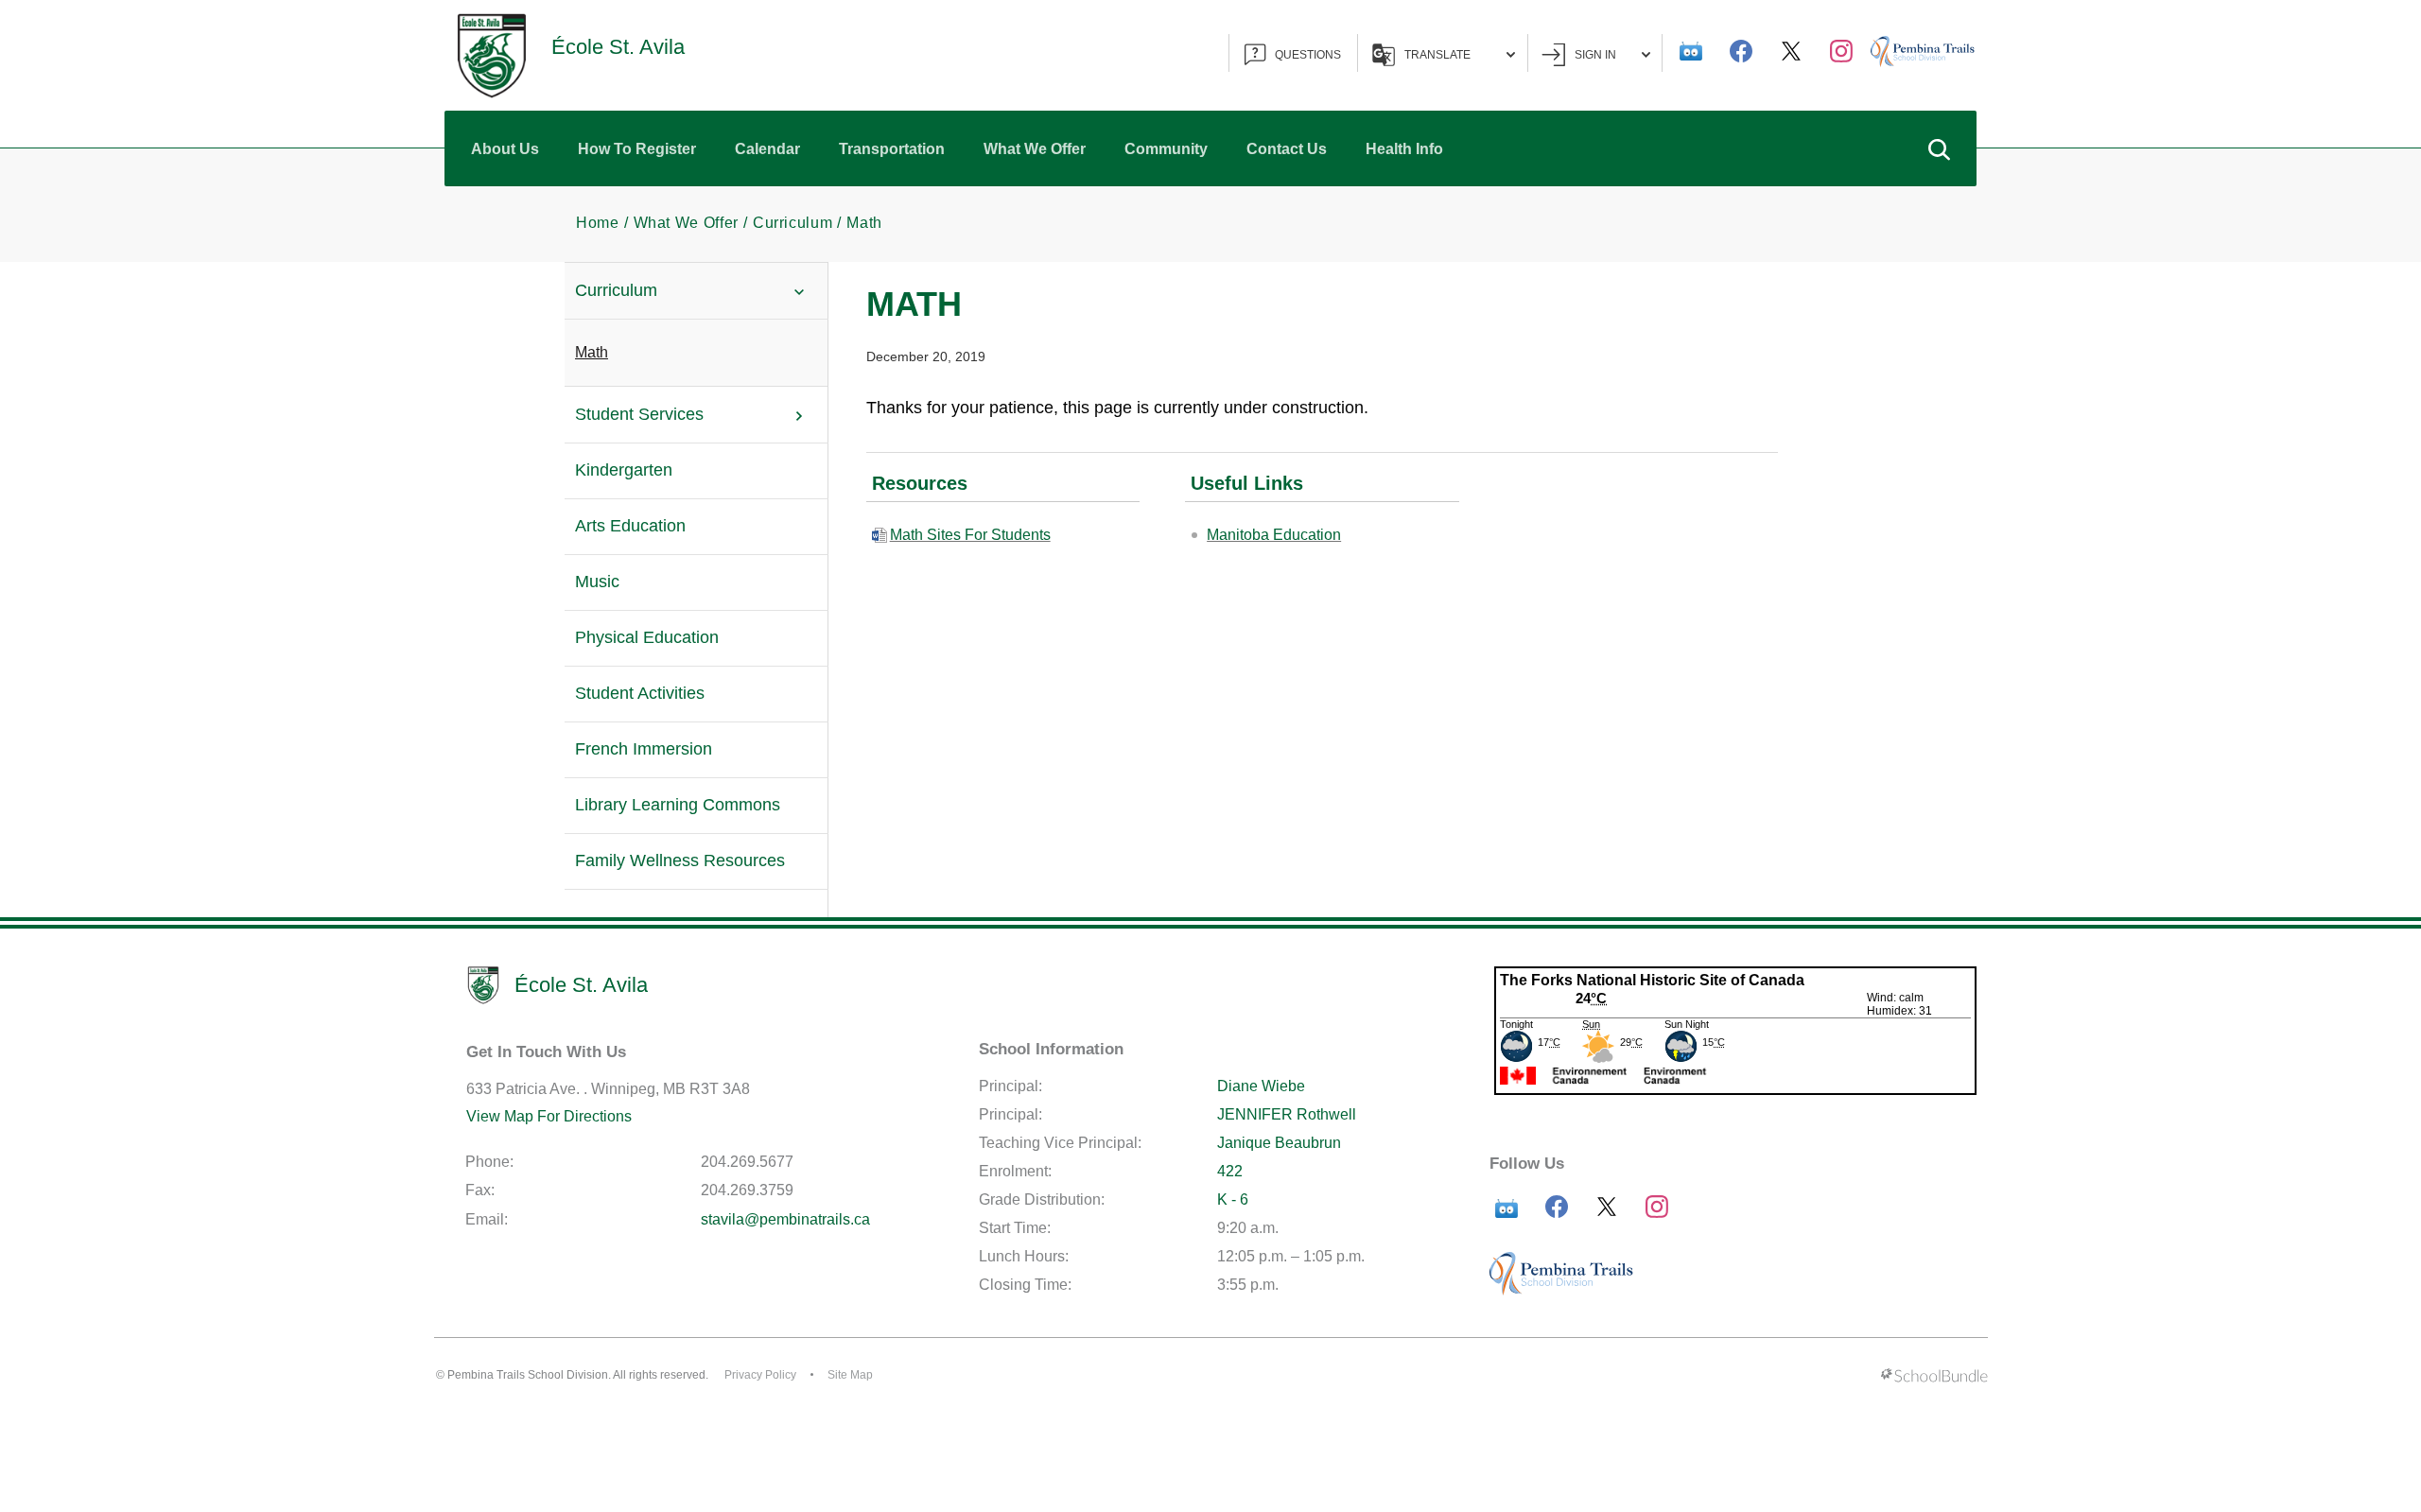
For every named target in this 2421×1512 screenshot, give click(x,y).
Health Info (1404, 149)
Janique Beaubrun (1279, 1143)
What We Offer (1035, 149)
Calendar (767, 149)
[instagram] (1841, 51)
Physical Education (647, 637)
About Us (505, 149)
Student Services (639, 414)
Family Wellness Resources (680, 860)
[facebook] (1741, 51)
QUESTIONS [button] (1308, 55)
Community (1166, 149)
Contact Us (1287, 149)
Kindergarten (624, 470)
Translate (1437, 55)
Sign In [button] (1595, 55)
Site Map (850, 1375)
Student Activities (640, 693)
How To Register (637, 149)
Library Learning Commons (678, 805)
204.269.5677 (747, 1162)
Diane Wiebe (1261, 1086)
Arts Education (630, 526)
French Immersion (644, 749)
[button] (1939, 148)
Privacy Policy (760, 1375)
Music (597, 582)
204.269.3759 (747, 1190)
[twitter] (1791, 51)
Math (592, 352)
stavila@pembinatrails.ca (785, 1219)
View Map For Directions (549, 1116)
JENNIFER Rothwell (1287, 1114)
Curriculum (616, 290)
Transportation (892, 149)
